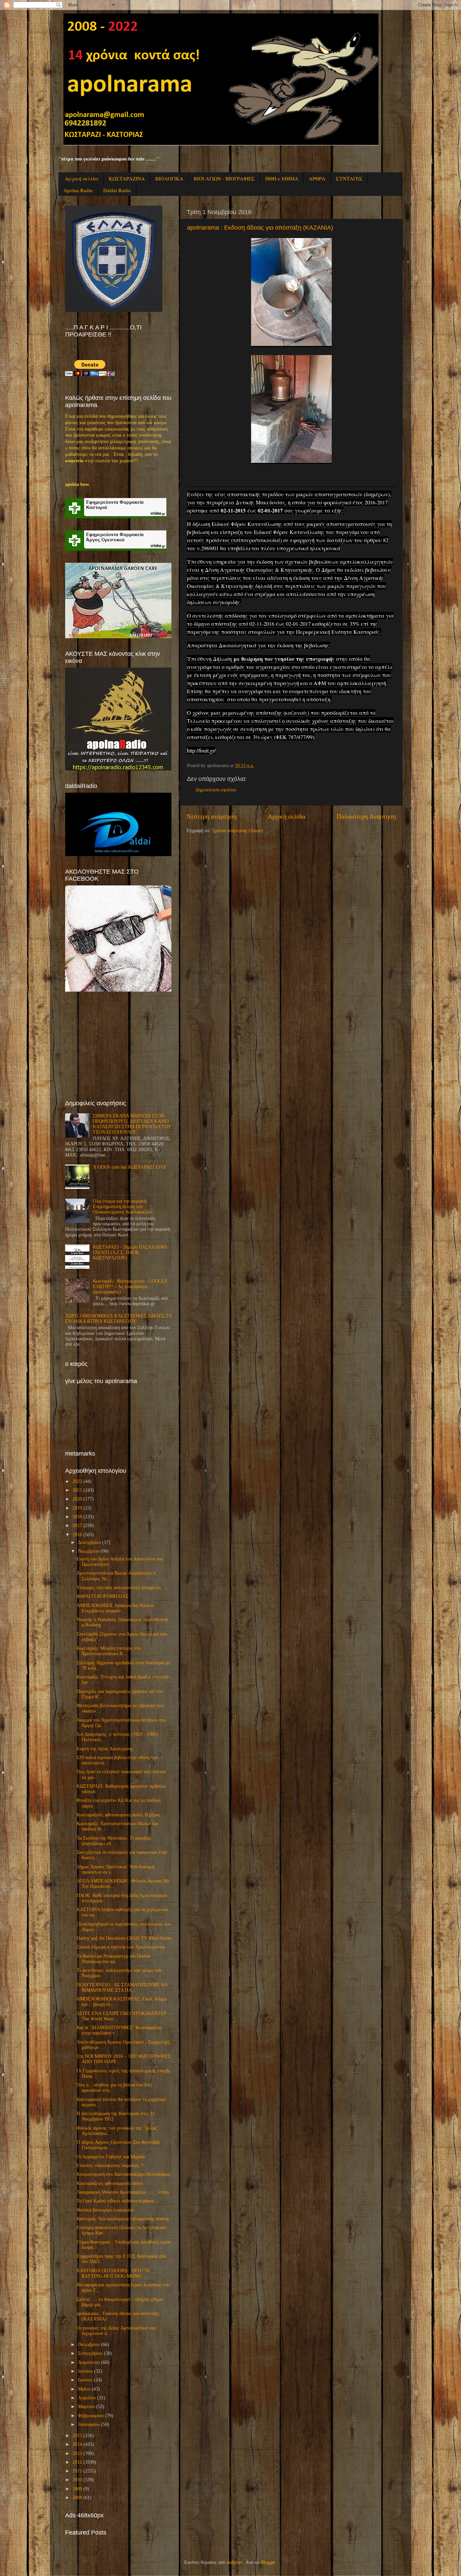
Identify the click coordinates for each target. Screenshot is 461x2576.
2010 (77, 2480)
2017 (77, 1526)
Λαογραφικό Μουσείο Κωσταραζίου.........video (123, 2192)
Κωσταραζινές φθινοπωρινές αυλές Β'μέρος (118, 1815)
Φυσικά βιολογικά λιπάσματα (105, 2210)
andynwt (235, 2562)
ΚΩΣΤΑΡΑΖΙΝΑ (127, 178)
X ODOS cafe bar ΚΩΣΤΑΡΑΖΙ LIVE (130, 1167)
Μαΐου (84, 2389)
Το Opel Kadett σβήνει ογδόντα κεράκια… (117, 2201)
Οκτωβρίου (89, 2345)
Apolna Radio (78, 190)
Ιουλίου (85, 2371)
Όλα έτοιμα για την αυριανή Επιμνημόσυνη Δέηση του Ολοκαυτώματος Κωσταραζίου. (123, 1207)
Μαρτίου (86, 2407)
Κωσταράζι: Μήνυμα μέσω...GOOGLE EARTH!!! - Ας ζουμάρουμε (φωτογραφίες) (130, 1286)
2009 (77, 2489)
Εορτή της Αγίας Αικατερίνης (105, 1749)
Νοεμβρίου (89, 1551)
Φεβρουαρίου (91, 2416)
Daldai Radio (117, 190)
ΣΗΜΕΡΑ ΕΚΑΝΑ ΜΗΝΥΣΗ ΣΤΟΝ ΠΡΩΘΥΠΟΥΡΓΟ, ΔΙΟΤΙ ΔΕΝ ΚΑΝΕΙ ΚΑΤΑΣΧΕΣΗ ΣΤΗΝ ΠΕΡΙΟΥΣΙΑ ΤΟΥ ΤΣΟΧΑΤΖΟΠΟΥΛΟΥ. (132, 1124)
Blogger (268, 2562)
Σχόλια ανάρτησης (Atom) (238, 831)
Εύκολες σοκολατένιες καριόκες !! (110, 2165)
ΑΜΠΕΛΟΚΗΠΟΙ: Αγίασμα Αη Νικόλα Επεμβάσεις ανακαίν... (115, 1608)
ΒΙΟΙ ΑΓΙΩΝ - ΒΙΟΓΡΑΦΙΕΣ (224, 178)
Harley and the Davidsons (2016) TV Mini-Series (124, 1938)
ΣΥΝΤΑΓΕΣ (349, 178)
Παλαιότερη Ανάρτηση (366, 816)
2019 (77, 1508)
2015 (77, 2436)
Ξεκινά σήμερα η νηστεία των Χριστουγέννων (121, 1947)
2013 (77, 2453)
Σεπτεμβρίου (90, 2353)
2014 (77, 2444)
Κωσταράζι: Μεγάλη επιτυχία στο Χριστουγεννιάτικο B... (109, 1651)
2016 (77, 1535)
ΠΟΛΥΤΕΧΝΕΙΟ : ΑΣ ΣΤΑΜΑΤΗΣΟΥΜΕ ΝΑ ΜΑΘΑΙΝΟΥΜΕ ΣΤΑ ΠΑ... (122, 1987)
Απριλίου (87, 2398)
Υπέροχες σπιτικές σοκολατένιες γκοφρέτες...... (123, 1588)
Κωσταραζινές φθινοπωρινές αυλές (110, 2183)
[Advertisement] (116, 1046)
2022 (77, 1481)
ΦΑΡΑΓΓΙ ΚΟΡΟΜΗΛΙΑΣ (102, 1596)
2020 (77, 1499)
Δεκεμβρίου (89, 1542)
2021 (77, 1490)
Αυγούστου (89, 2362)
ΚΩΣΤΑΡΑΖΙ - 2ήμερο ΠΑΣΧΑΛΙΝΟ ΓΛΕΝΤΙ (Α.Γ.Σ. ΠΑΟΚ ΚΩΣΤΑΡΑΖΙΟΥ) (130, 1252)
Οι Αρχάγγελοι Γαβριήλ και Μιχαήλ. (112, 2157)
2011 (77, 2471)
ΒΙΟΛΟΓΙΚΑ (169, 178)
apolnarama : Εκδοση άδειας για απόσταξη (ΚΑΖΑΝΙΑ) (260, 228)
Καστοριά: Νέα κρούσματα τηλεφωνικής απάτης (123, 2219)
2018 (77, 1517)
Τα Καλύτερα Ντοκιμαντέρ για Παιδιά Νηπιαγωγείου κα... (113, 1959)
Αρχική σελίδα (82, 178)
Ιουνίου (85, 2380)
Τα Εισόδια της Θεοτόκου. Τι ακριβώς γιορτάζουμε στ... (114, 1841)
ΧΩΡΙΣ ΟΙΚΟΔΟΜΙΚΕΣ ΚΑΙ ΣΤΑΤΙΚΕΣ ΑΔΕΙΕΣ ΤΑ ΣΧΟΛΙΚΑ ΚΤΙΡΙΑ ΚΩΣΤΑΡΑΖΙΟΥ (118, 1319)
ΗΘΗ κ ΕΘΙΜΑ (282, 178)
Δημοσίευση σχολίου (216, 790)
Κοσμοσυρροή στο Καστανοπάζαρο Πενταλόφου (124, 2174)
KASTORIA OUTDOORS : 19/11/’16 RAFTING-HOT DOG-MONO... (113, 2273)
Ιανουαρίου (89, 2424)
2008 (77, 2498)
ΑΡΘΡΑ (317, 178)
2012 (77, 2462)
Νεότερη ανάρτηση (212, 816)
